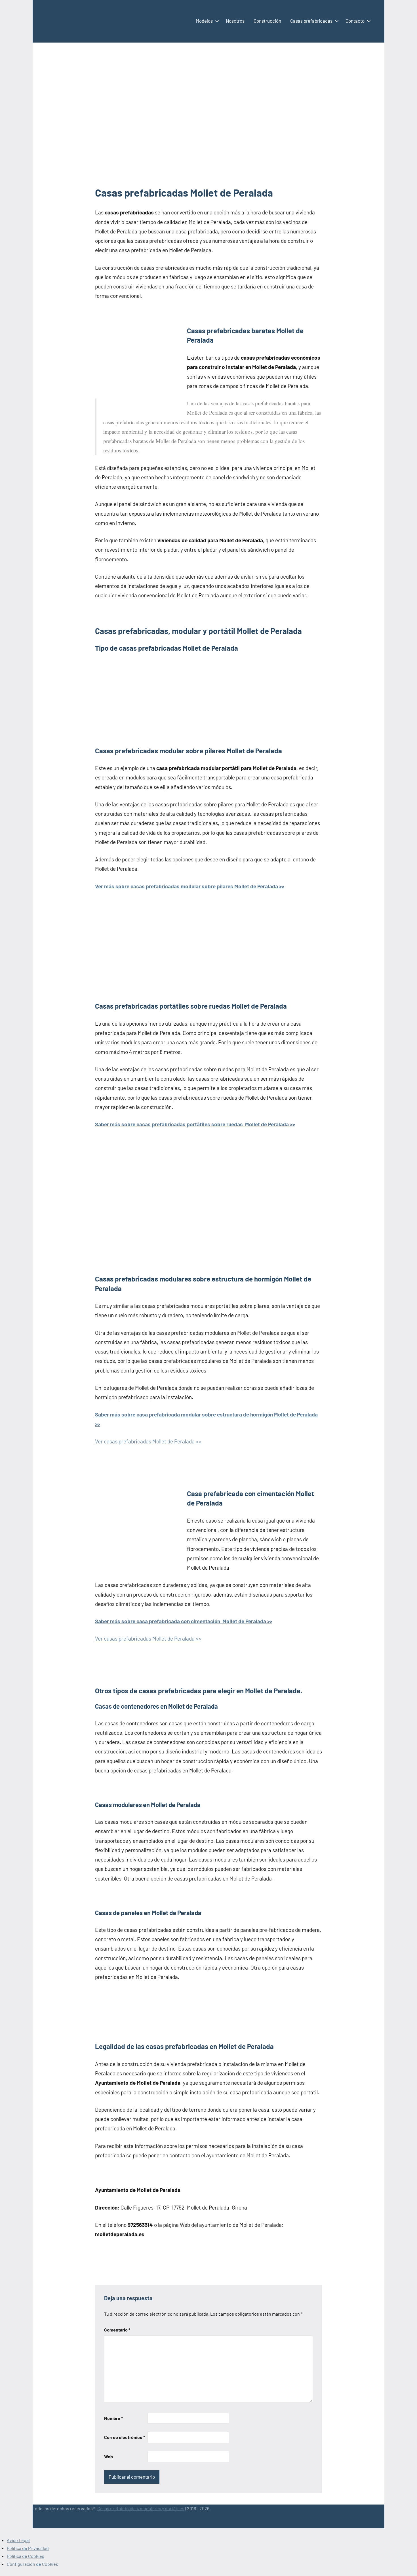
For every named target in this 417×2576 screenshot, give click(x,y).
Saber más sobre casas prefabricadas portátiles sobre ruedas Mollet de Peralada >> (195, 1124)
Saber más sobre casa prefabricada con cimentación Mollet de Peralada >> (184, 1621)
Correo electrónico (125, 2437)
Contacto (355, 21)
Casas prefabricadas (311, 21)
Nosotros (235, 21)
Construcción (267, 21)
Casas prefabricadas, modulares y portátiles (141, 2508)
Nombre (113, 2418)
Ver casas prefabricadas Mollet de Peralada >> (148, 1441)
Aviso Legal (18, 2540)
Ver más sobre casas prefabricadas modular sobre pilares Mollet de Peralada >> (190, 886)
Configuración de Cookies (32, 2564)
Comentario (117, 2330)
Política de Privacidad (28, 2548)
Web (109, 2456)
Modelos (204, 21)
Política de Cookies (26, 2556)
